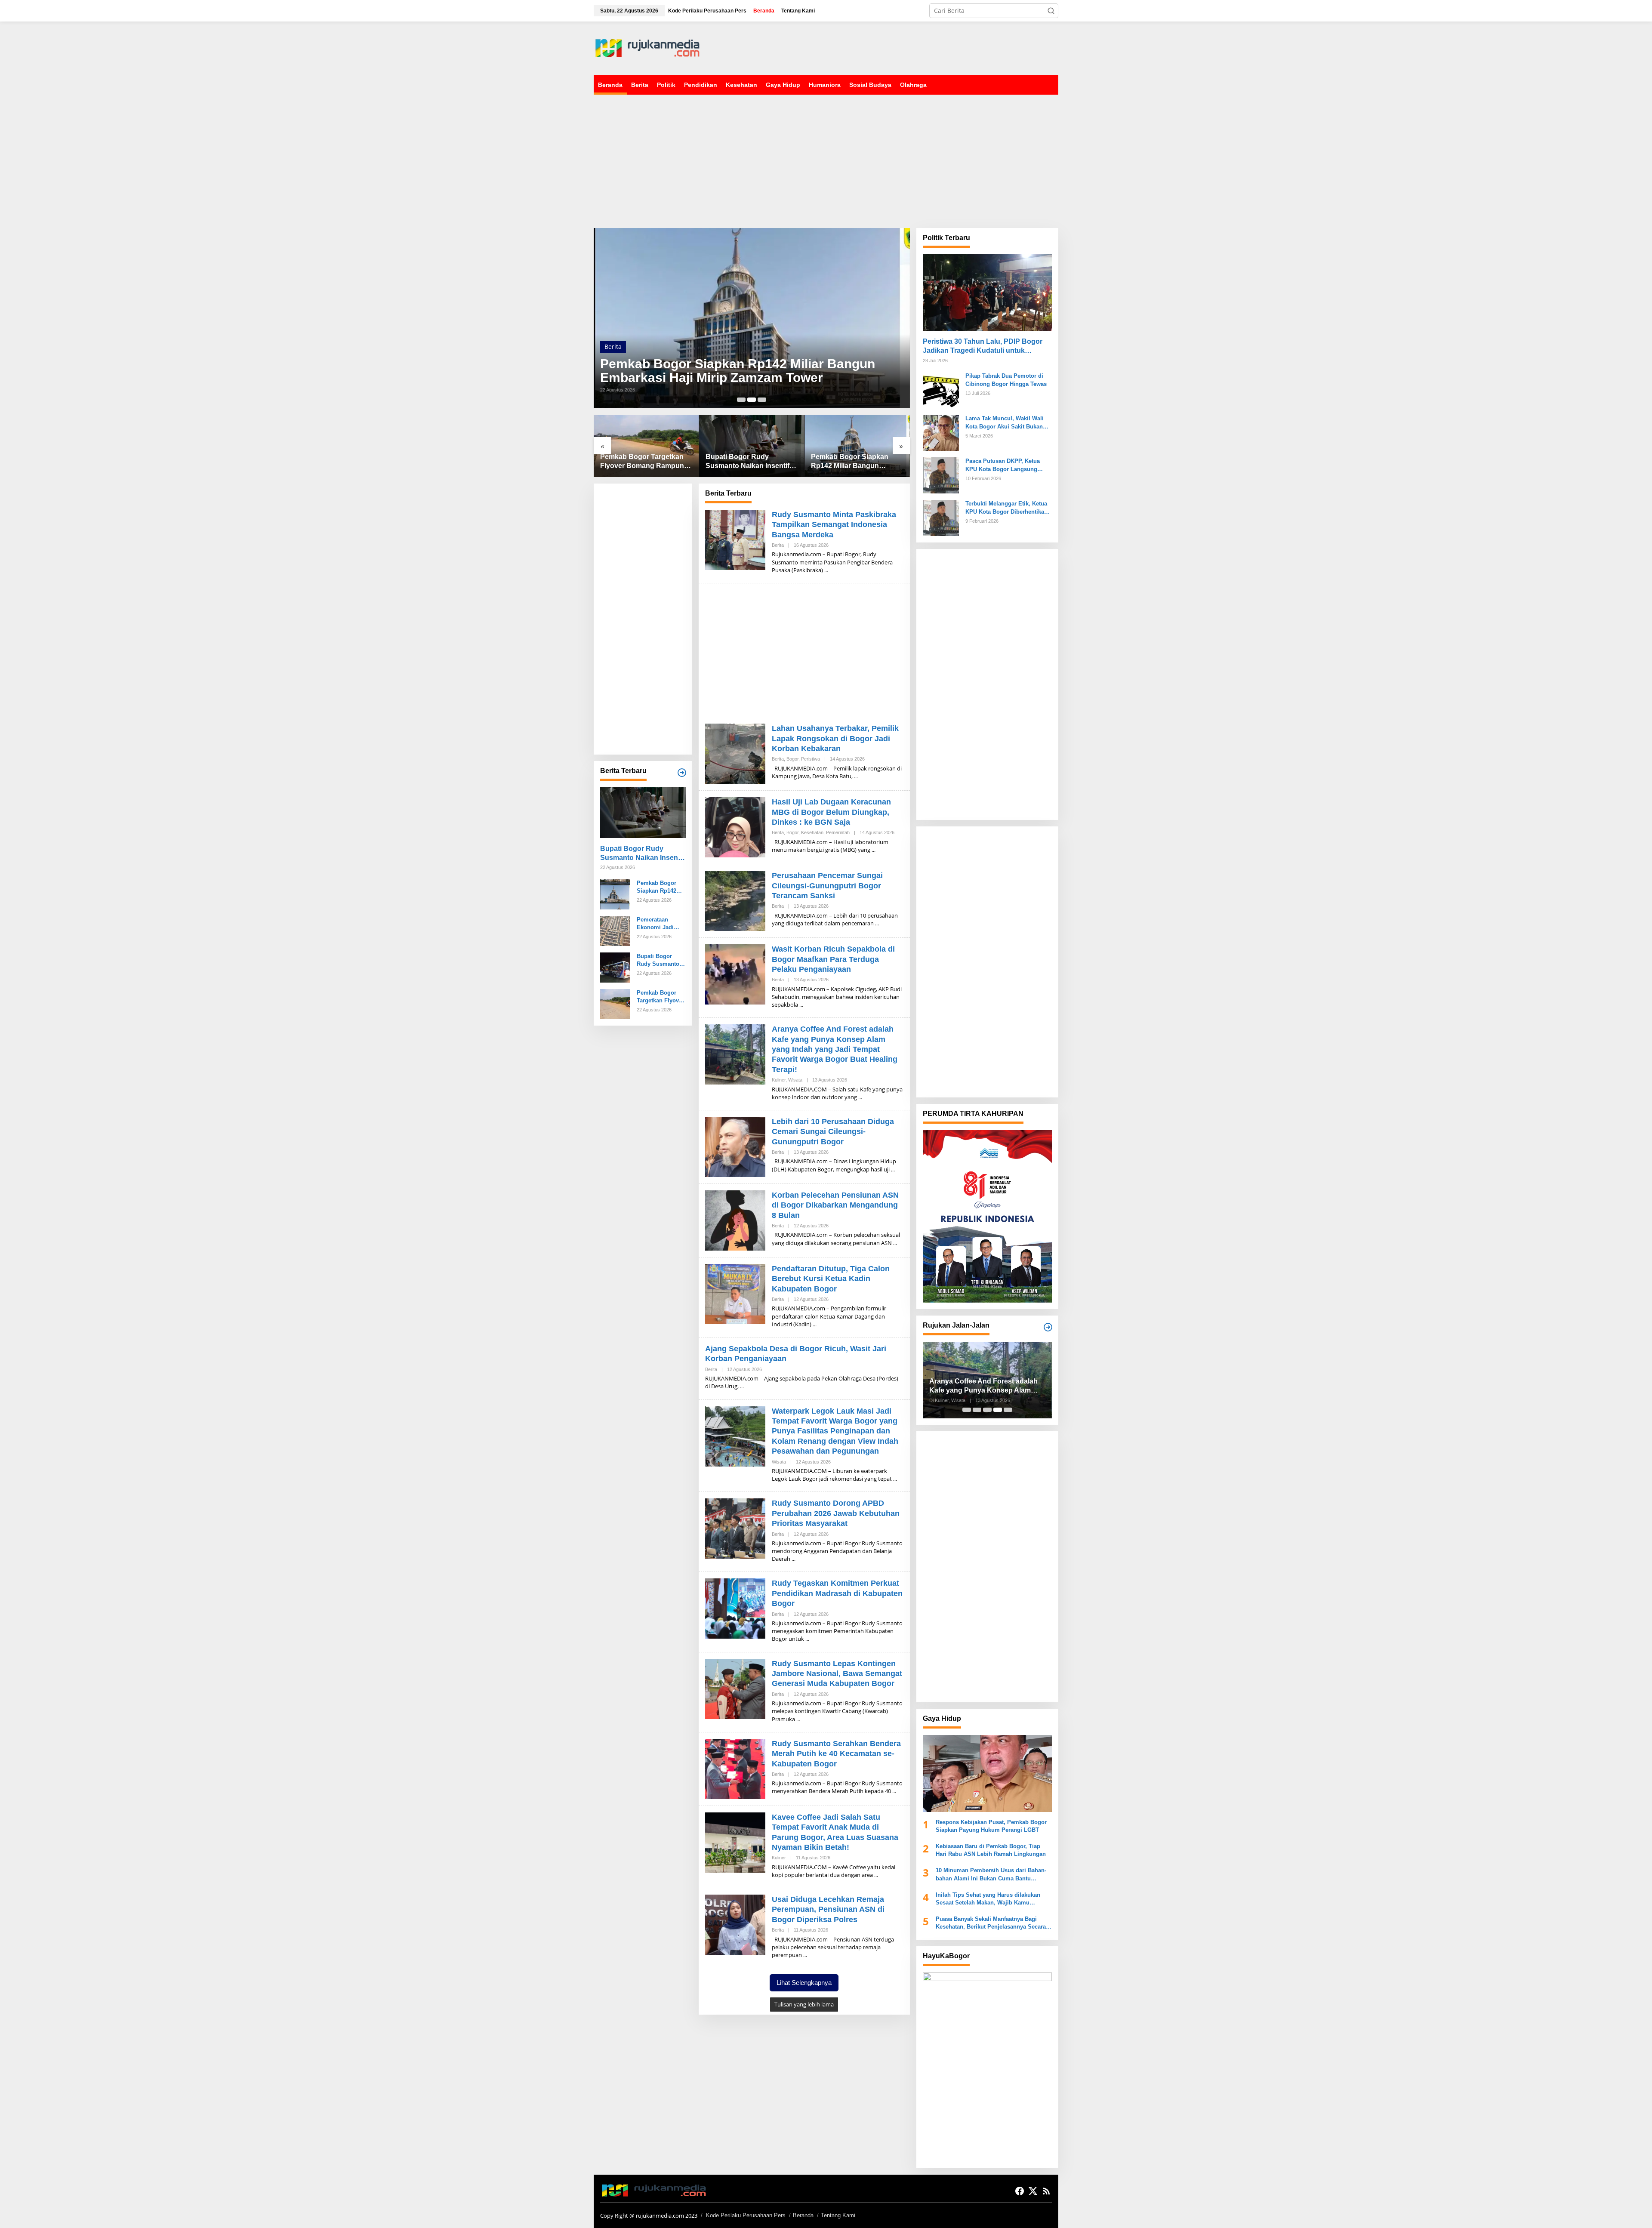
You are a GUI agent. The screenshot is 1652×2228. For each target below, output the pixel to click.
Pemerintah (838, 832)
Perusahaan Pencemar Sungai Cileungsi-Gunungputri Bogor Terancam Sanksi (827, 886)
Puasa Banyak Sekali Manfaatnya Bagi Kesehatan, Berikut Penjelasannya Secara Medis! (991, 1923)
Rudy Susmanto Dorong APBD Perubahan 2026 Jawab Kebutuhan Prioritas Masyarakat (836, 1513)
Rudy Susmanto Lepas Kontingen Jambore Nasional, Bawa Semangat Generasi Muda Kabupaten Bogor (837, 1674)
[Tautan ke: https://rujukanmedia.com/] (682, 773)
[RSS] (1046, 2191)
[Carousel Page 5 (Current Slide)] (1008, 1410)
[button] (1051, 11)
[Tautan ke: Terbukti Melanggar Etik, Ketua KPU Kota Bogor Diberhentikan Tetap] (941, 517)
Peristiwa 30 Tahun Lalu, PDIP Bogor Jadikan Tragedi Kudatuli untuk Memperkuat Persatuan (983, 347)
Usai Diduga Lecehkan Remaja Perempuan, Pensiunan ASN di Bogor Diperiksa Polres (828, 1909)
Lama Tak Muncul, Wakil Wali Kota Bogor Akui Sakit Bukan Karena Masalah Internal (1005, 423)
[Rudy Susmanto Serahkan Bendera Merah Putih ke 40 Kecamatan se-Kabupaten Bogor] (894, 1791)
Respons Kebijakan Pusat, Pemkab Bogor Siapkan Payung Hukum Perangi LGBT (991, 1826)
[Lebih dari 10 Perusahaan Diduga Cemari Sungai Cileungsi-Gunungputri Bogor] (893, 1169)
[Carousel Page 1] (741, 400)
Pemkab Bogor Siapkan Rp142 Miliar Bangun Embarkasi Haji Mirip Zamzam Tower (738, 371)
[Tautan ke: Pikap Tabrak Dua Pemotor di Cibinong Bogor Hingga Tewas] (941, 390)
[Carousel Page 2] (977, 1410)
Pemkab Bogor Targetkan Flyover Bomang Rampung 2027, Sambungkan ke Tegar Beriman (644, 462)
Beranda (803, 2215)
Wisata (795, 1080)
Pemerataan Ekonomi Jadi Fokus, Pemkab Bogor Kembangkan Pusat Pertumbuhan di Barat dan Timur (658, 924)
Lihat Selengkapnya (804, 1983)
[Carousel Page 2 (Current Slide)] (752, 400)
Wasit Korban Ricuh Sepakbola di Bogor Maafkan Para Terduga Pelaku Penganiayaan (833, 959)
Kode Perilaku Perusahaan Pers (746, 2215)
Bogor (792, 759)
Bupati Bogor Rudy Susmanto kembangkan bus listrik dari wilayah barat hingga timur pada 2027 (660, 960)
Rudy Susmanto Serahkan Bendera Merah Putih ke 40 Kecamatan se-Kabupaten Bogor (836, 1754)
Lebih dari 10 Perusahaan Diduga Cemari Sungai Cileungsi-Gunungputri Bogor (833, 1132)
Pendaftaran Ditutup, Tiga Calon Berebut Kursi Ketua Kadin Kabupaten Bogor (831, 1279)
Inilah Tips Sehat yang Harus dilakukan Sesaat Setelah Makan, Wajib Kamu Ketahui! (988, 1899)
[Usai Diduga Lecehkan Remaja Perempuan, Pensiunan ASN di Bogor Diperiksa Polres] (805, 1955)
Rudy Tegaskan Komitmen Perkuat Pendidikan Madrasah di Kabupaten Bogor (837, 1593)
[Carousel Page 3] (762, 400)
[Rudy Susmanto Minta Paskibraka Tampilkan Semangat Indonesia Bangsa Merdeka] (826, 570)
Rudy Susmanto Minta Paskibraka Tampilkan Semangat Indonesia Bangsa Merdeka (834, 525)
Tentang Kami (838, 2215)
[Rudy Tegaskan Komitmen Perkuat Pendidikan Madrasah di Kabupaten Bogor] (807, 1639)
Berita (613, 347)
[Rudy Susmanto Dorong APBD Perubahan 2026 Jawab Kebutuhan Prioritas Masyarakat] (794, 1559)
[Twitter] (1033, 2191)
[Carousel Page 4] (998, 1410)
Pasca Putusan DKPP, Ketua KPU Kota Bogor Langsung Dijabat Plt (1003, 465)
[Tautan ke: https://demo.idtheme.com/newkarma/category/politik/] (1048, 1327)
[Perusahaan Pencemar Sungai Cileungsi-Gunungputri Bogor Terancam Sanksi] (877, 923)
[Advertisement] (902, 47)
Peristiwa (811, 759)
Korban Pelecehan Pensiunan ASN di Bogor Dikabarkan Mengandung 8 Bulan (835, 1205)
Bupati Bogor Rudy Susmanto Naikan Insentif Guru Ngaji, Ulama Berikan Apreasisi (749, 462)
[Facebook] (1020, 2191)
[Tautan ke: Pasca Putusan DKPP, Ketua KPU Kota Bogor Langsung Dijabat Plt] (941, 475)
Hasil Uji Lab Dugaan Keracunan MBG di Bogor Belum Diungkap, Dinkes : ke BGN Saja (831, 812)
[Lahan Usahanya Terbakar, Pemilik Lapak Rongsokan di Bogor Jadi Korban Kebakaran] (856, 776)
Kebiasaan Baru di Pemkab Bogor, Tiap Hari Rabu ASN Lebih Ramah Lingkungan (991, 1850)
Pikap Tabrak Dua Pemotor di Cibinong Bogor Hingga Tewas (1006, 380)
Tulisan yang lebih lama (804, 2004)
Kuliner (779, 1080)
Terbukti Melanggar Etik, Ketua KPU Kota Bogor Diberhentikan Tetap (1006, 508)
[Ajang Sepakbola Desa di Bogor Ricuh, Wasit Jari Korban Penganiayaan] (742, 1386)
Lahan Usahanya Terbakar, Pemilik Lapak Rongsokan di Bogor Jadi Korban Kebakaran (835, 738)
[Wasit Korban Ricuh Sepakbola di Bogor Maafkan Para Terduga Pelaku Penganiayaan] (801, 1005)
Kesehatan (812, 832)
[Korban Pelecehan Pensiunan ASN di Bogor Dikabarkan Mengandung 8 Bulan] (895, 1243)
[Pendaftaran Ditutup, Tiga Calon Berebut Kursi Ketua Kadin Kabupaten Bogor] (815, 1324)
